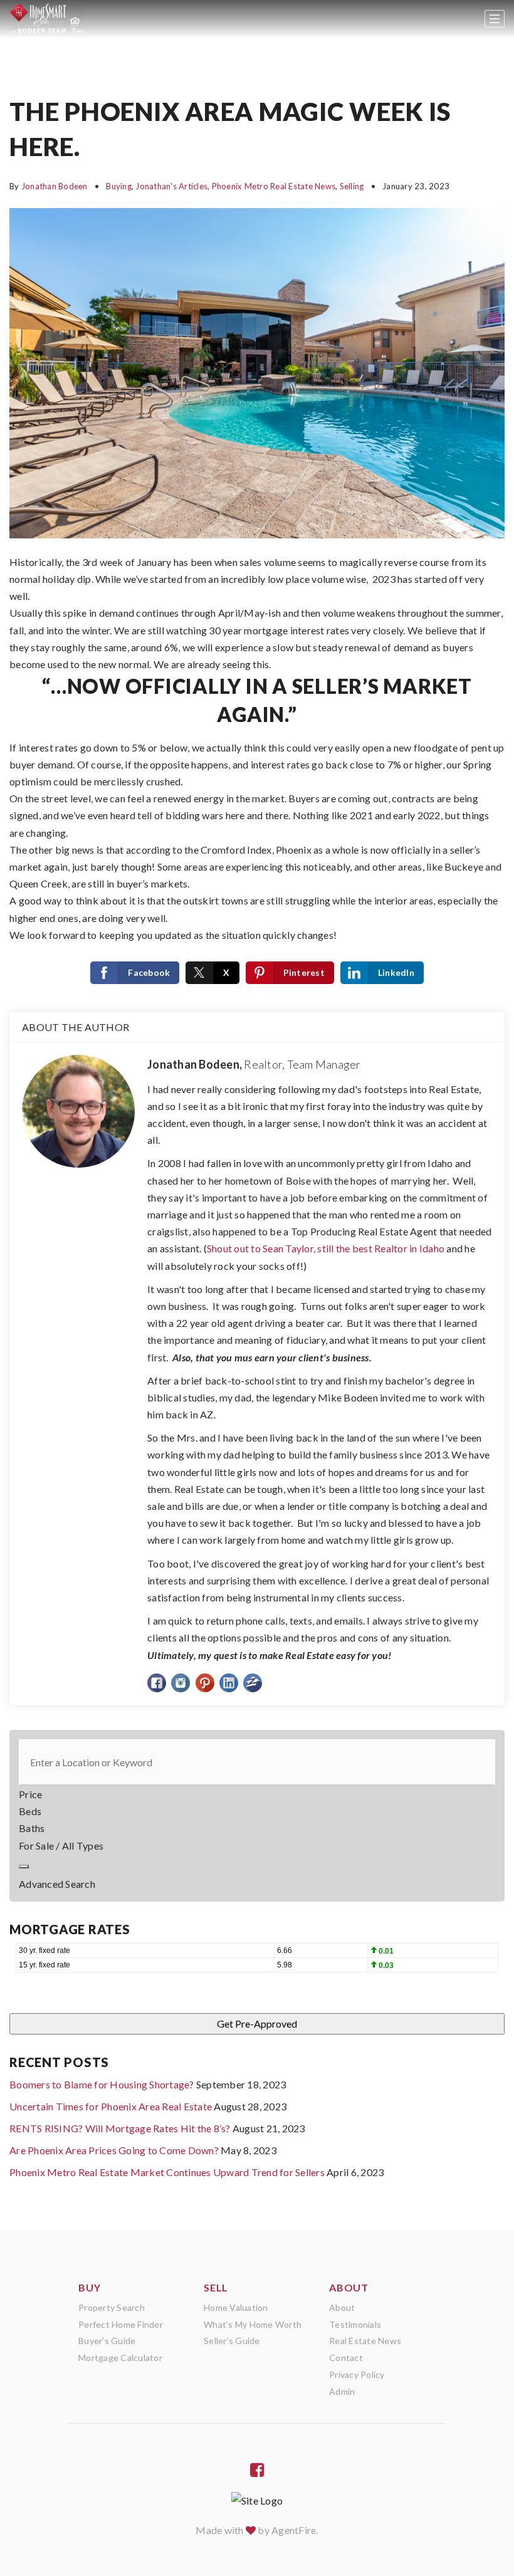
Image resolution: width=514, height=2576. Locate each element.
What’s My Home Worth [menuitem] (253, 2324)
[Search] (24, 1867)
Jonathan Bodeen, (254, 1064)
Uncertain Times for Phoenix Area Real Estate (111, 2106)
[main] (257, 1115)
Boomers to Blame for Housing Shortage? (102, 2084)
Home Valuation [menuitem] (236, 2307)
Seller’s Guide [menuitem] (232, 2341)
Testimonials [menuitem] (355, 2324)
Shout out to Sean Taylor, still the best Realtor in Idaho (326, 1248)
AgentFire (294, 2530)
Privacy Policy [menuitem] (357, 2374)
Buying (119, 186)
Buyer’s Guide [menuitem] (107, 2341)
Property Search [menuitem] (112, 2307)
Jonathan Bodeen (55, 186)
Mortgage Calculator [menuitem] (120, 2358)
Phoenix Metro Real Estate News (274, 186)
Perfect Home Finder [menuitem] (121, 2324)
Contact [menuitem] (346, 2358)
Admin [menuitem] (342, 2391)
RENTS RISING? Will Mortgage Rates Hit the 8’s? (120, 2128)
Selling (352, 186)
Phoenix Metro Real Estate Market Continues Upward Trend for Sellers (167, 2172)
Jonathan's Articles (171, 186)
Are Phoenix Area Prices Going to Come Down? (114, 2150)
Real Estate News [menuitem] (365, 2341)
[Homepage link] (46, 19)
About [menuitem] (342, 2307)
